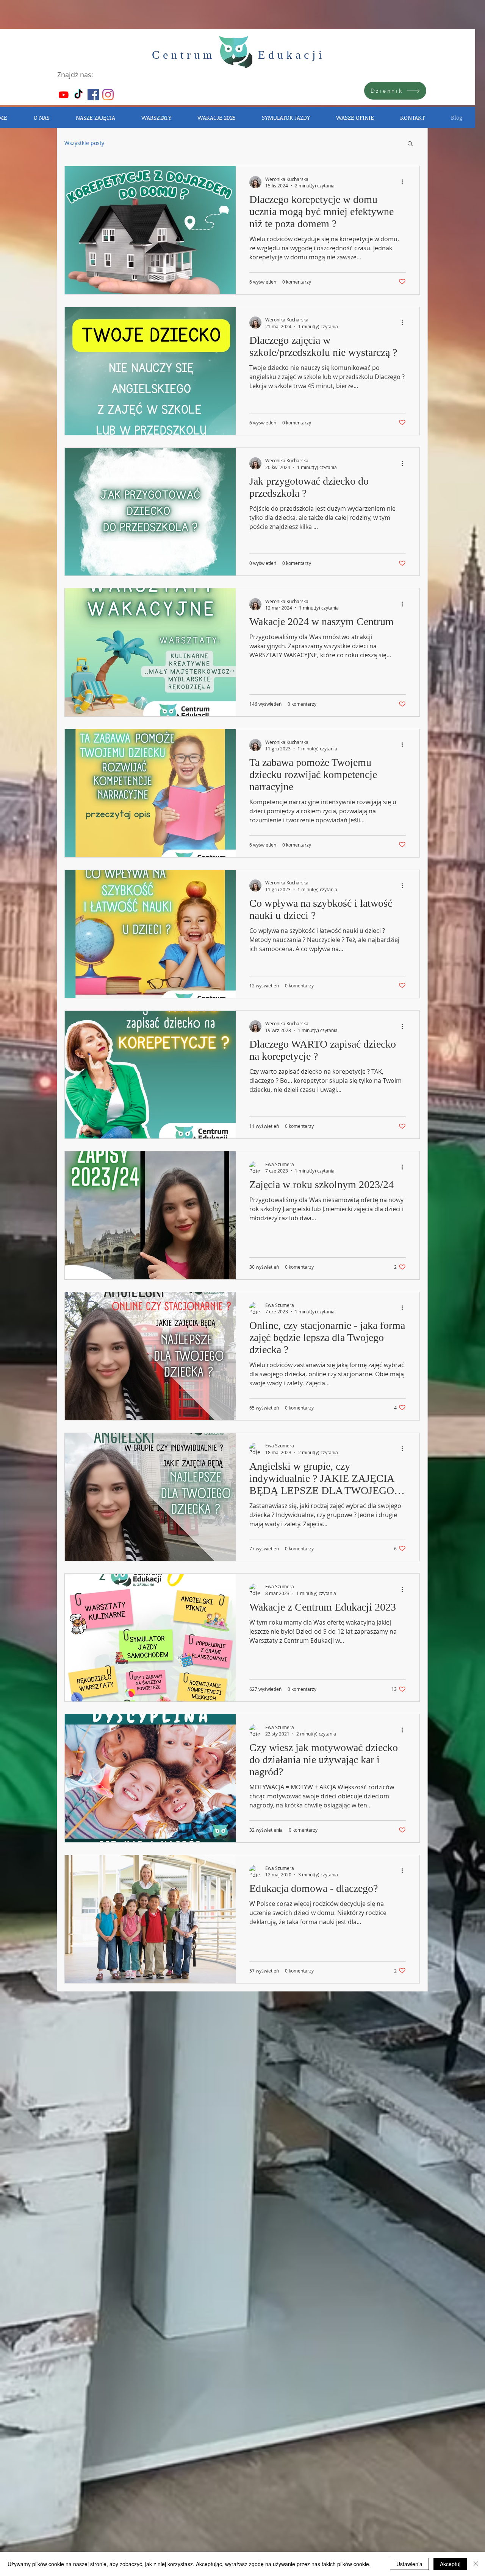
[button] (410, 144)
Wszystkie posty (84, 143)
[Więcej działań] (405, 182)
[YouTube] (64, 95)
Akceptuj (450, 2564)
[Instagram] (108, 95)
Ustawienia (409, 2564)
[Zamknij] (476, 2564)
